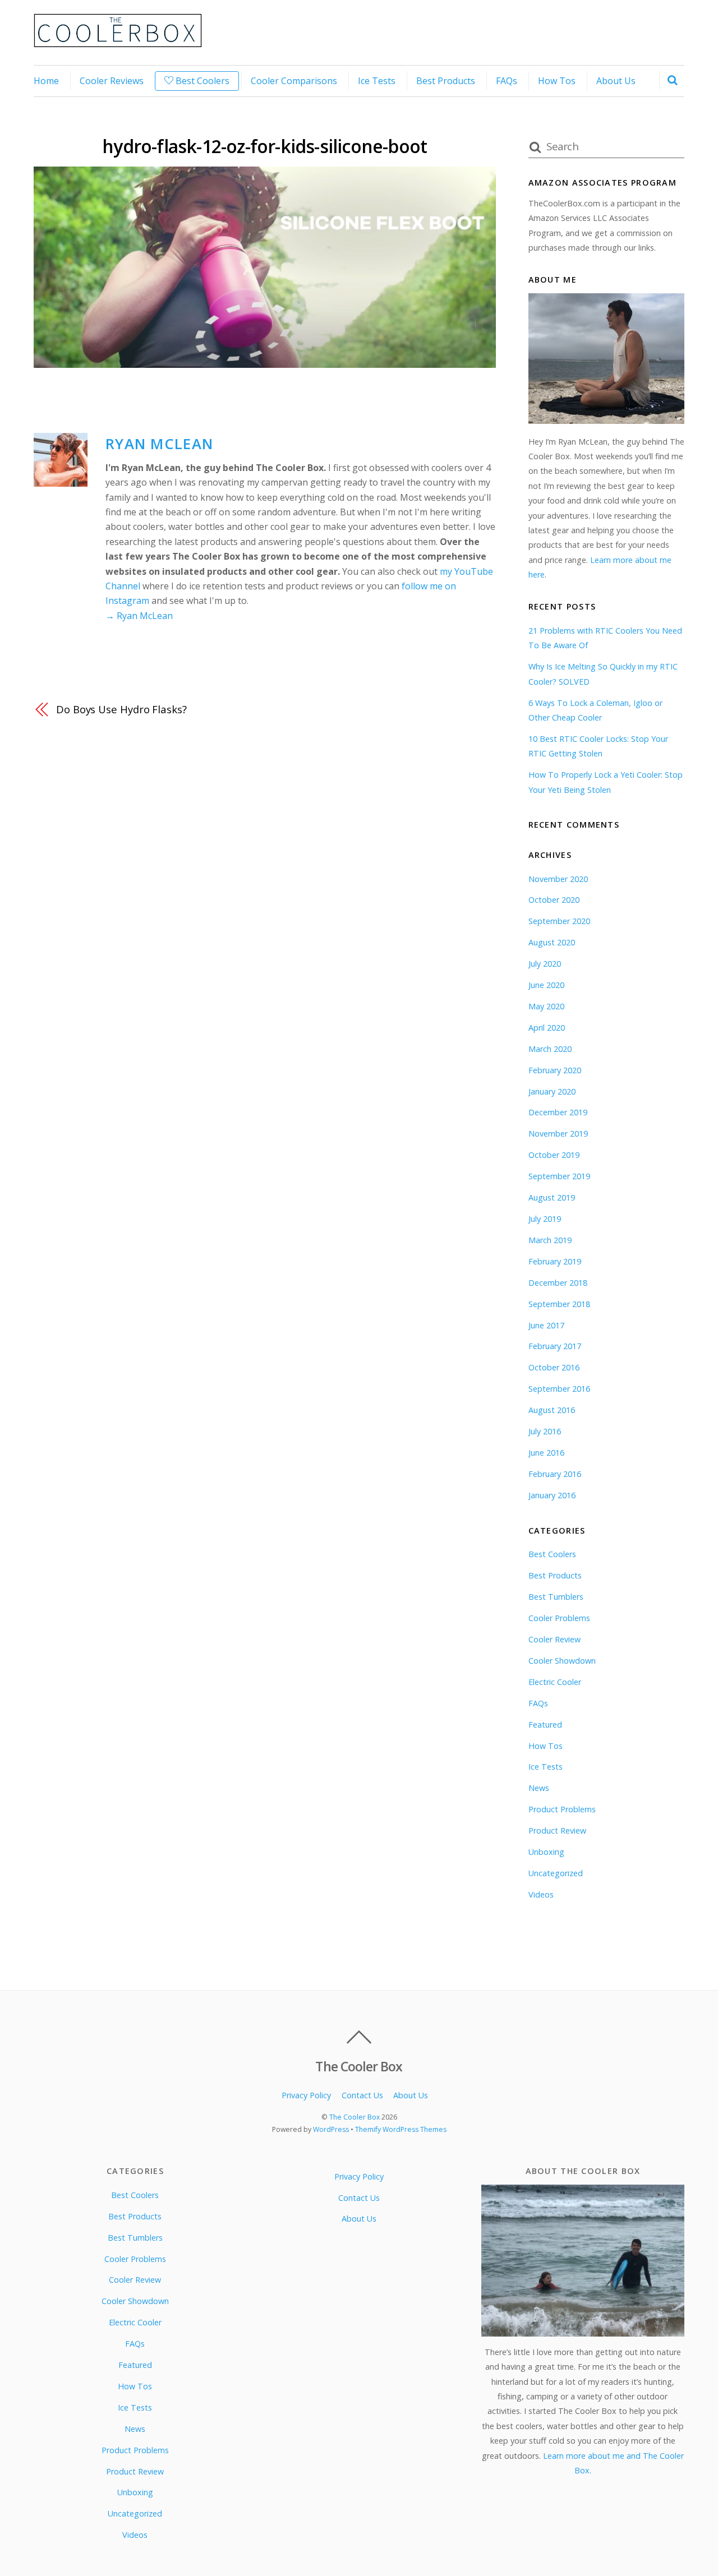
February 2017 (555, 1346)
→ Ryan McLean (139, 616)
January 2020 (552, 1091)
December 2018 (558, 1283)
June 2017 (546, 1325)
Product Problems (562, 1809)
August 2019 (552, 1197)
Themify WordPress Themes (401, 2129)
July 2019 (545, 1219)
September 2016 (559, 1389)
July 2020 (545, 964)
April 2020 (547, 1028)
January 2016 (552, 1495)
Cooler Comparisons (294, 81)
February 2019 (555, 1261)
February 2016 (555, 1474)
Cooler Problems (559, 1618)
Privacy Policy (306, 2095)
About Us (616, 81)
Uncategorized (556, 1873)
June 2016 (546, 1453)
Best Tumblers (556, 1597)
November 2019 (558, 1134)
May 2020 (546, 1006)
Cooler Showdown (562, 1661)
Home (46, 81)
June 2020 (546, 985)
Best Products (446, 81)
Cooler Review (554, 1639)
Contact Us (362, 2095)
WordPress (331, 2129)
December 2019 (558, 1112)
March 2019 (550, 1240)
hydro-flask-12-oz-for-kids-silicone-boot (264, 146)
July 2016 (545, 1431)
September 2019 (559, 1176)
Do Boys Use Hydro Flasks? (121, 709)
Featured (545, 1725)
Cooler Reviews (112, 81)
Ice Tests (377, 81)
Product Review (557, 1831)
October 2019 (554, 1155)
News (539, 1788)
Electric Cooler (555, 1682)
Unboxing (546, 1852)
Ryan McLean (159, 444)
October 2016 (554, 1367)
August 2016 (552, 1410)
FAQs (507, 81)
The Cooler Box (355, 2117)
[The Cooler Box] (118, 41)
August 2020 (552, 942)
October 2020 (554, 900)
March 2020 (550, 1049)
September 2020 (559, 921)
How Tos (557, 81)
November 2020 (558, 879)
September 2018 (559, 1304)
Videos (541, 1894)
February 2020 (555, 1070)
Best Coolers (201, 81)
